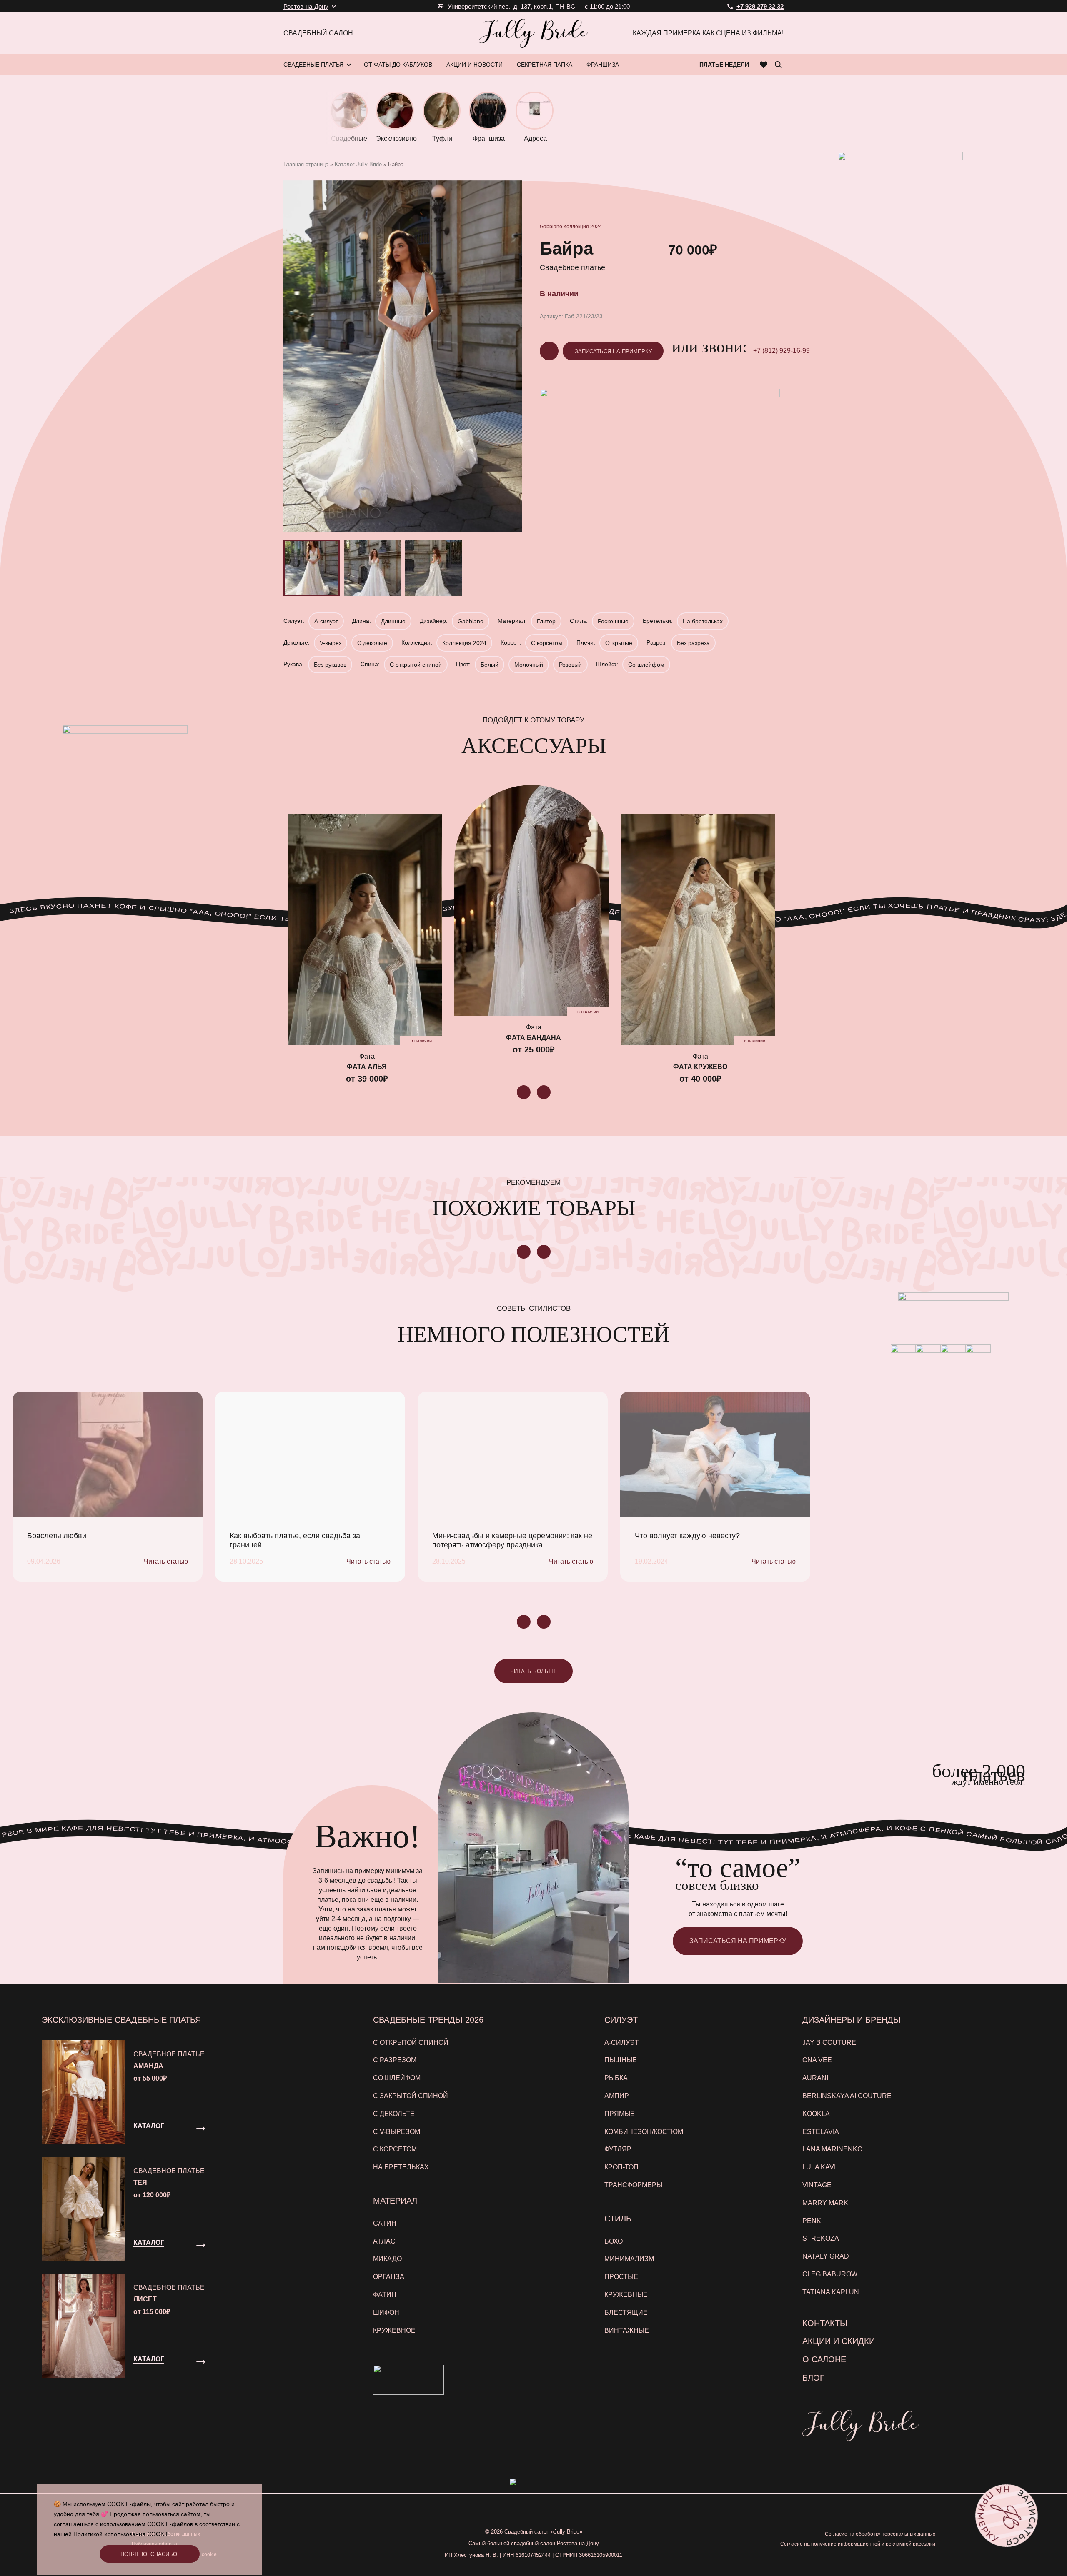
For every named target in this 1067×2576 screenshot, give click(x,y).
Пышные (621, 2060)
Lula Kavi (819, 2167)
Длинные (393, 621)
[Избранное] (764, 65)
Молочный (529, 665)
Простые (621, 2277)
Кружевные (626, 2295)
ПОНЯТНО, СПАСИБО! (150, 2554)
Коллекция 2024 (583, 227)
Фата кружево (700, 1067)
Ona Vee (817, 2060)
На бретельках (703, 621)
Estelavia (821, 2132)
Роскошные (613, 621)
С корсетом (547, 643)
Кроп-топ (621, 2167)
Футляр (618, 2149)
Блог (813, 2378)
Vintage (817, 2185)
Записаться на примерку (613, 351)
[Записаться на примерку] (1006, 2515)
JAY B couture (829, 2043)
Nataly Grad (826, 2256)
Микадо (387, 2259)
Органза (389, 2277)
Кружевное (394, 2330)
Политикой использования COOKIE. (122, 2534)
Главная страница (306, 164)
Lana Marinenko (832, 2149)
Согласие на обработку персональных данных (880, 2534)
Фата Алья (367, 1067)
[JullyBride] (533, 33)
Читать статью (166, 1561)
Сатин (385, 2223)
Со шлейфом (646, 665)
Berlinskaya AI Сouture (847, 2096)
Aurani (815, 2078)
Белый (490, 665)
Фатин (385, 2295)
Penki (813, 2221)
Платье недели (724, 65)
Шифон (386, 2312)
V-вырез (331, 643)
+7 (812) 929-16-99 (781, 351)
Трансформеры (633, 2185)
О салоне (824, 2359)
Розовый (570, 665)
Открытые (619, 643)
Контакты (825, 2323)
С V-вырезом (397, 2132)
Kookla (816, 2114)
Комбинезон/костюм (644, 2132)
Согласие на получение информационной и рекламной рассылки (858, 2544)
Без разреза (693, 643)
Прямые (620, 2114)
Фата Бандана (533, 1038)
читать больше (534, 1671)
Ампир (617, 2096)
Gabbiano (551, 227)
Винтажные (627, 2330)
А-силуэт (326, 621)
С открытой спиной (416, 665)
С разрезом (395, 2060)
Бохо (614, 2241)
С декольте (372, 643)
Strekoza (821, 2238)
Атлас (384, 2241)
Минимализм (629, 2259)
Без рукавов (330, 665)
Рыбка (616, 2078)
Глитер (546, 621)
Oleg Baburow (830, 2274)
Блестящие (626, 2312)
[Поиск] (778, 65)
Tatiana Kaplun (831, 2292)
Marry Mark (825, 2203)
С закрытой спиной (411, 2096)
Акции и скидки (839, 2341)
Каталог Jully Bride (358, 164)
